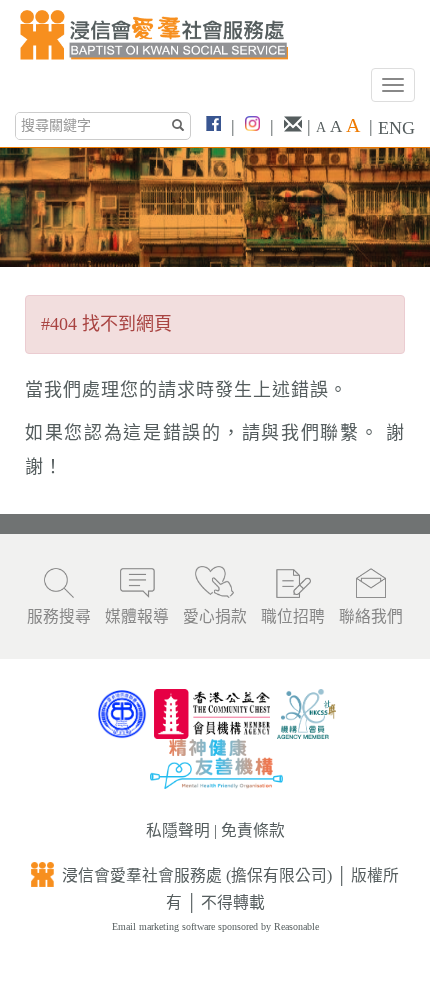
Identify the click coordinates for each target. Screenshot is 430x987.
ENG (396, 128)
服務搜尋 (59, 616)
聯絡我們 (371, 616)
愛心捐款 (215, 616)
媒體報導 (137, 616)
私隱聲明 (178, 830)
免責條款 (253, 830)
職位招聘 (293, 616)
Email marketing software (165, 926)
